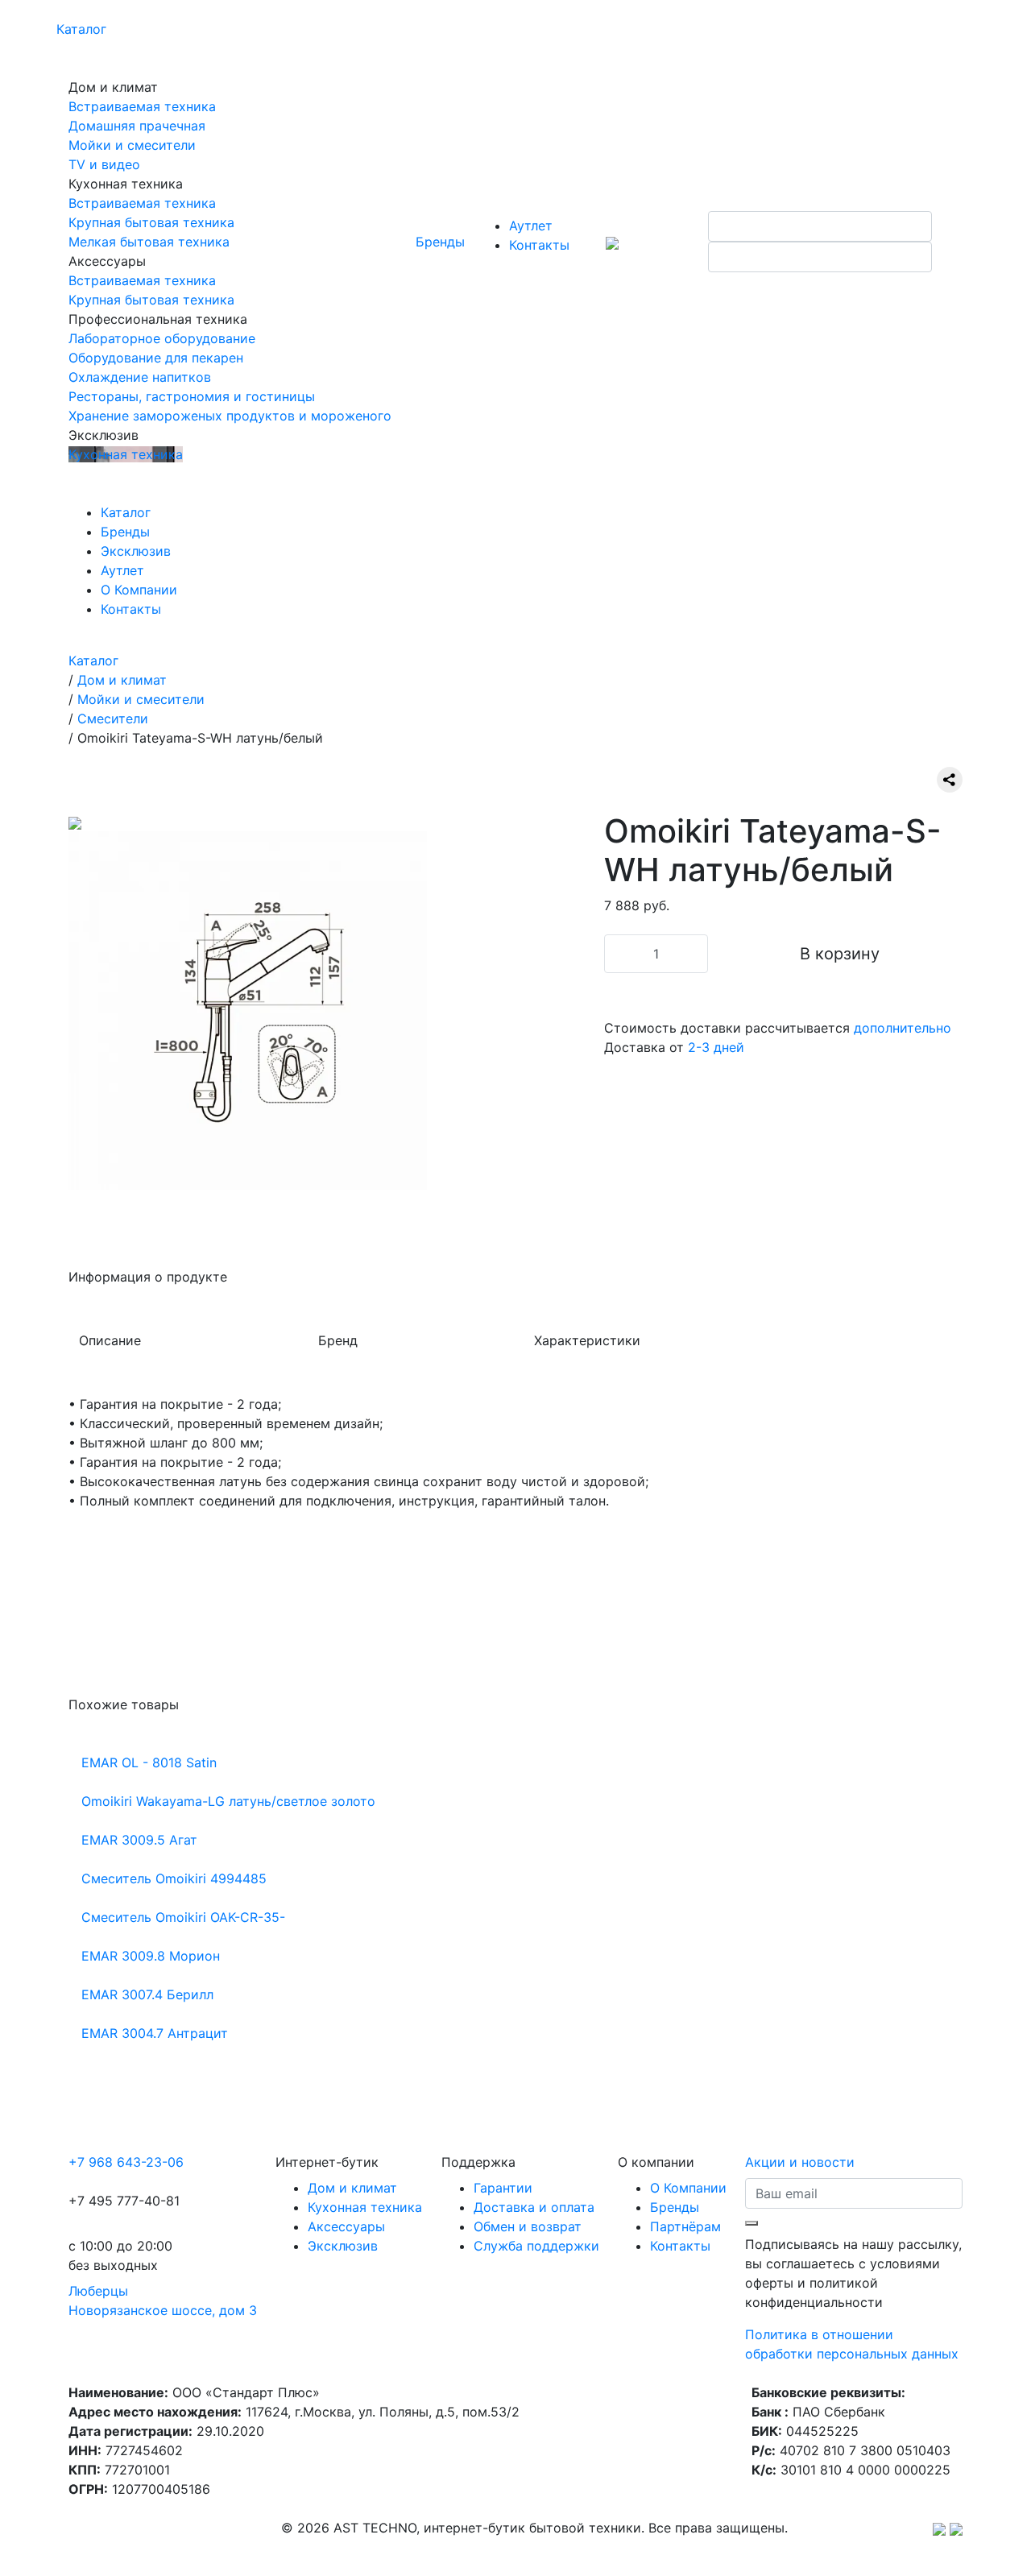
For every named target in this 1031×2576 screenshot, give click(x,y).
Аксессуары (346, 2226)
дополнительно (903, 1028)
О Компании (139, 590)
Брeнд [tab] (338, 1340)
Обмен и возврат (528, 2226)
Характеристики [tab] (587, 1340)
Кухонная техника (365, 2207)
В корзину (840, 954)
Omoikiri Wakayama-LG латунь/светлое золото (228, 1801)
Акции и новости (800, 2162)
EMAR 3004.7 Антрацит (155, 2033)
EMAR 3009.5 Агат (139, 1840)
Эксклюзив (136, 551)
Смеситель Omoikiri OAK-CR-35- (183, 1917)
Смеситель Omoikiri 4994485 (174, 1878)
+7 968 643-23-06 (126, 2162)
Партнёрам (685, 2226)
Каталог (81, 29)
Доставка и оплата (534, 2207)
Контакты (539, 245)
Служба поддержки (536, 2246)
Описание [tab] (110, 1340)
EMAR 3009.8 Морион (151, 1956)
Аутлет (531, 226)
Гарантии (503, 2188)
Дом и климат (352, 2188)
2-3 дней (716, 1047)
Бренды (440, 242)
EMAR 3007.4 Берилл (147, 1994)
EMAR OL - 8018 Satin (149, 1762)
